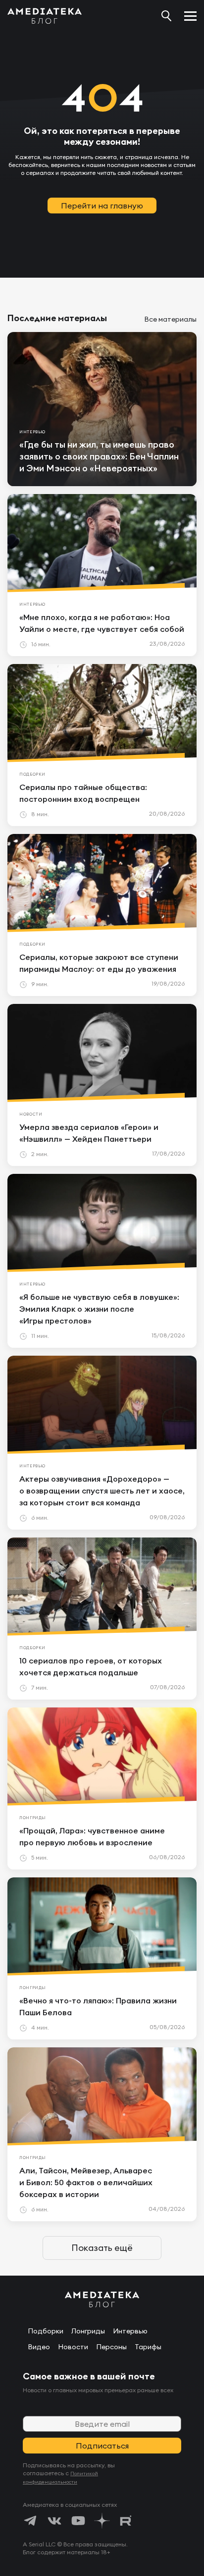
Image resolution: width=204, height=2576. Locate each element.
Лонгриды (88, 2331)
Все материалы (170, 319)
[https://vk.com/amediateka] (54, 2521)
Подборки (46, 2331)
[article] (102, 409)
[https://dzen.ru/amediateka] (102, 2521)
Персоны (111, 2347)
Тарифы (148, 2347)
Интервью (130, 2331)
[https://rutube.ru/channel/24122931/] (126, 2521)
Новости (73, 2347)
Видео (39, 2347)
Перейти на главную (102, 206)
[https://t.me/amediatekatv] (31, 2521)
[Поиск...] (166, 16)
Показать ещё (102, 2248)
